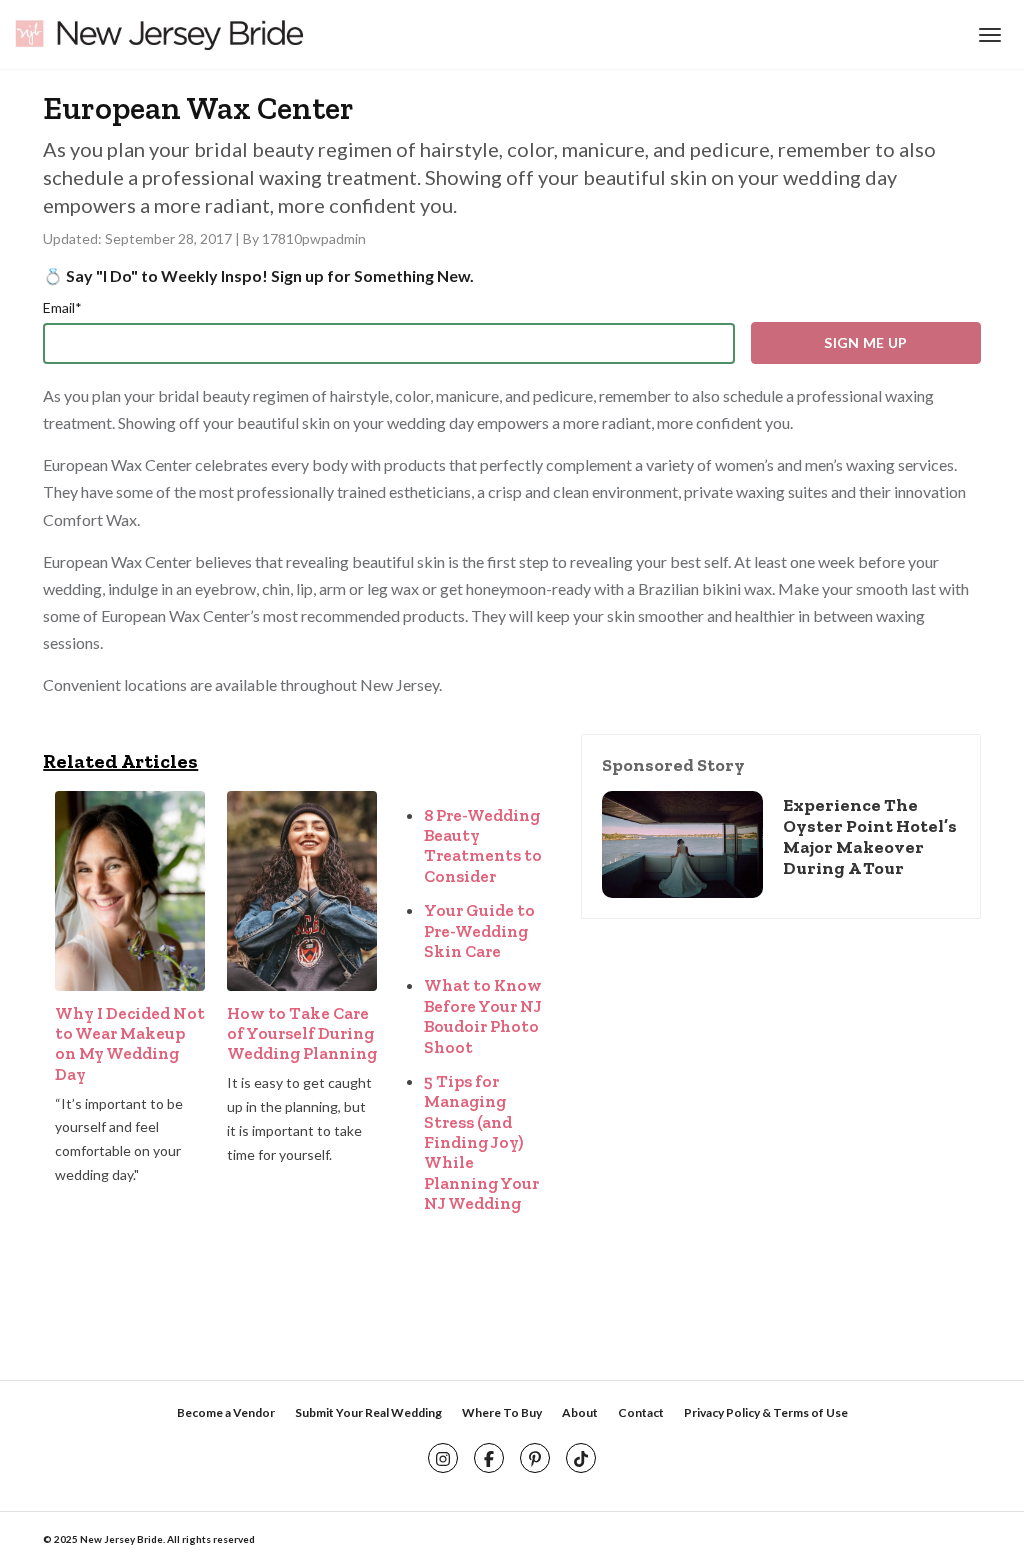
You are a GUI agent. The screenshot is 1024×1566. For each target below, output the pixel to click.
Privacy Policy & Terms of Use (766, 1412)
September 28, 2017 (170, 238)
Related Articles (120, 761)
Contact (641, 1412)
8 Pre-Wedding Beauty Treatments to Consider (483, 845)
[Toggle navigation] (987, 35)
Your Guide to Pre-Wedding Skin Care (479, 930)
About (580, 1412)
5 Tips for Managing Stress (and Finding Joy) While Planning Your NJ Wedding (481, 1142)
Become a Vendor (226, 1412)
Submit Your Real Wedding (368, 1412)
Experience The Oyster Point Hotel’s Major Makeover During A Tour (870, 836)
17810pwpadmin (314, 238)
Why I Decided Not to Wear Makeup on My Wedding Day (130, 1043)
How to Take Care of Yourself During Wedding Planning (302, 1033)
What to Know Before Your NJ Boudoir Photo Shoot (483, 1015)
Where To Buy (502, 1412)
